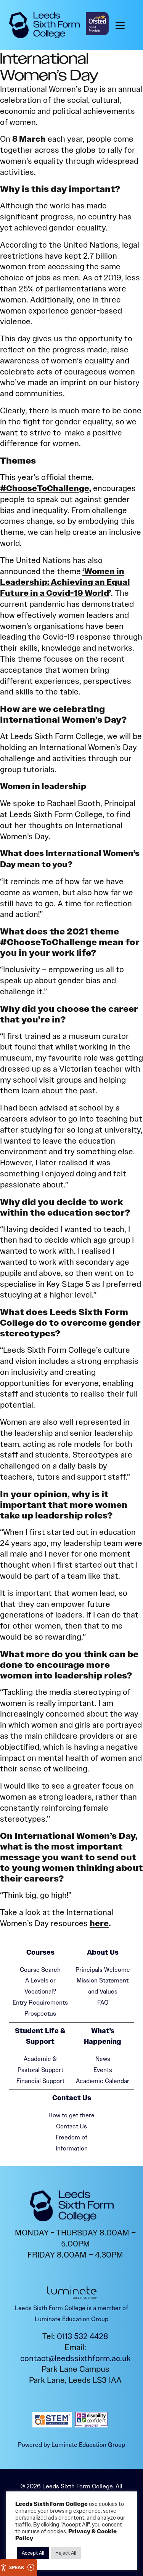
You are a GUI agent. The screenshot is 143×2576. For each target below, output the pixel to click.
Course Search (40, 1970)
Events (103, 2070)
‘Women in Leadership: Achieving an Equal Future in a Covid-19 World (65, 582)
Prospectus (40, 2014)
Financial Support (40, 2081)
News (103, 2059)
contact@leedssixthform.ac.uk (76, 2358)
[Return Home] (44, 25)
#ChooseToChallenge (45, 488)
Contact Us (71, 2126)
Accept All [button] (33, 2553)
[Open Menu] (122, 25)
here (99, 1923)
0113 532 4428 (83, 2336)
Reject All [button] (66, 2553)
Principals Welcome (103, 1970)
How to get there (71, 2115)
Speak (17, 2567)
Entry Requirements (40, 2002)
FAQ (103, 2002)
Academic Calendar (103, 2081)
